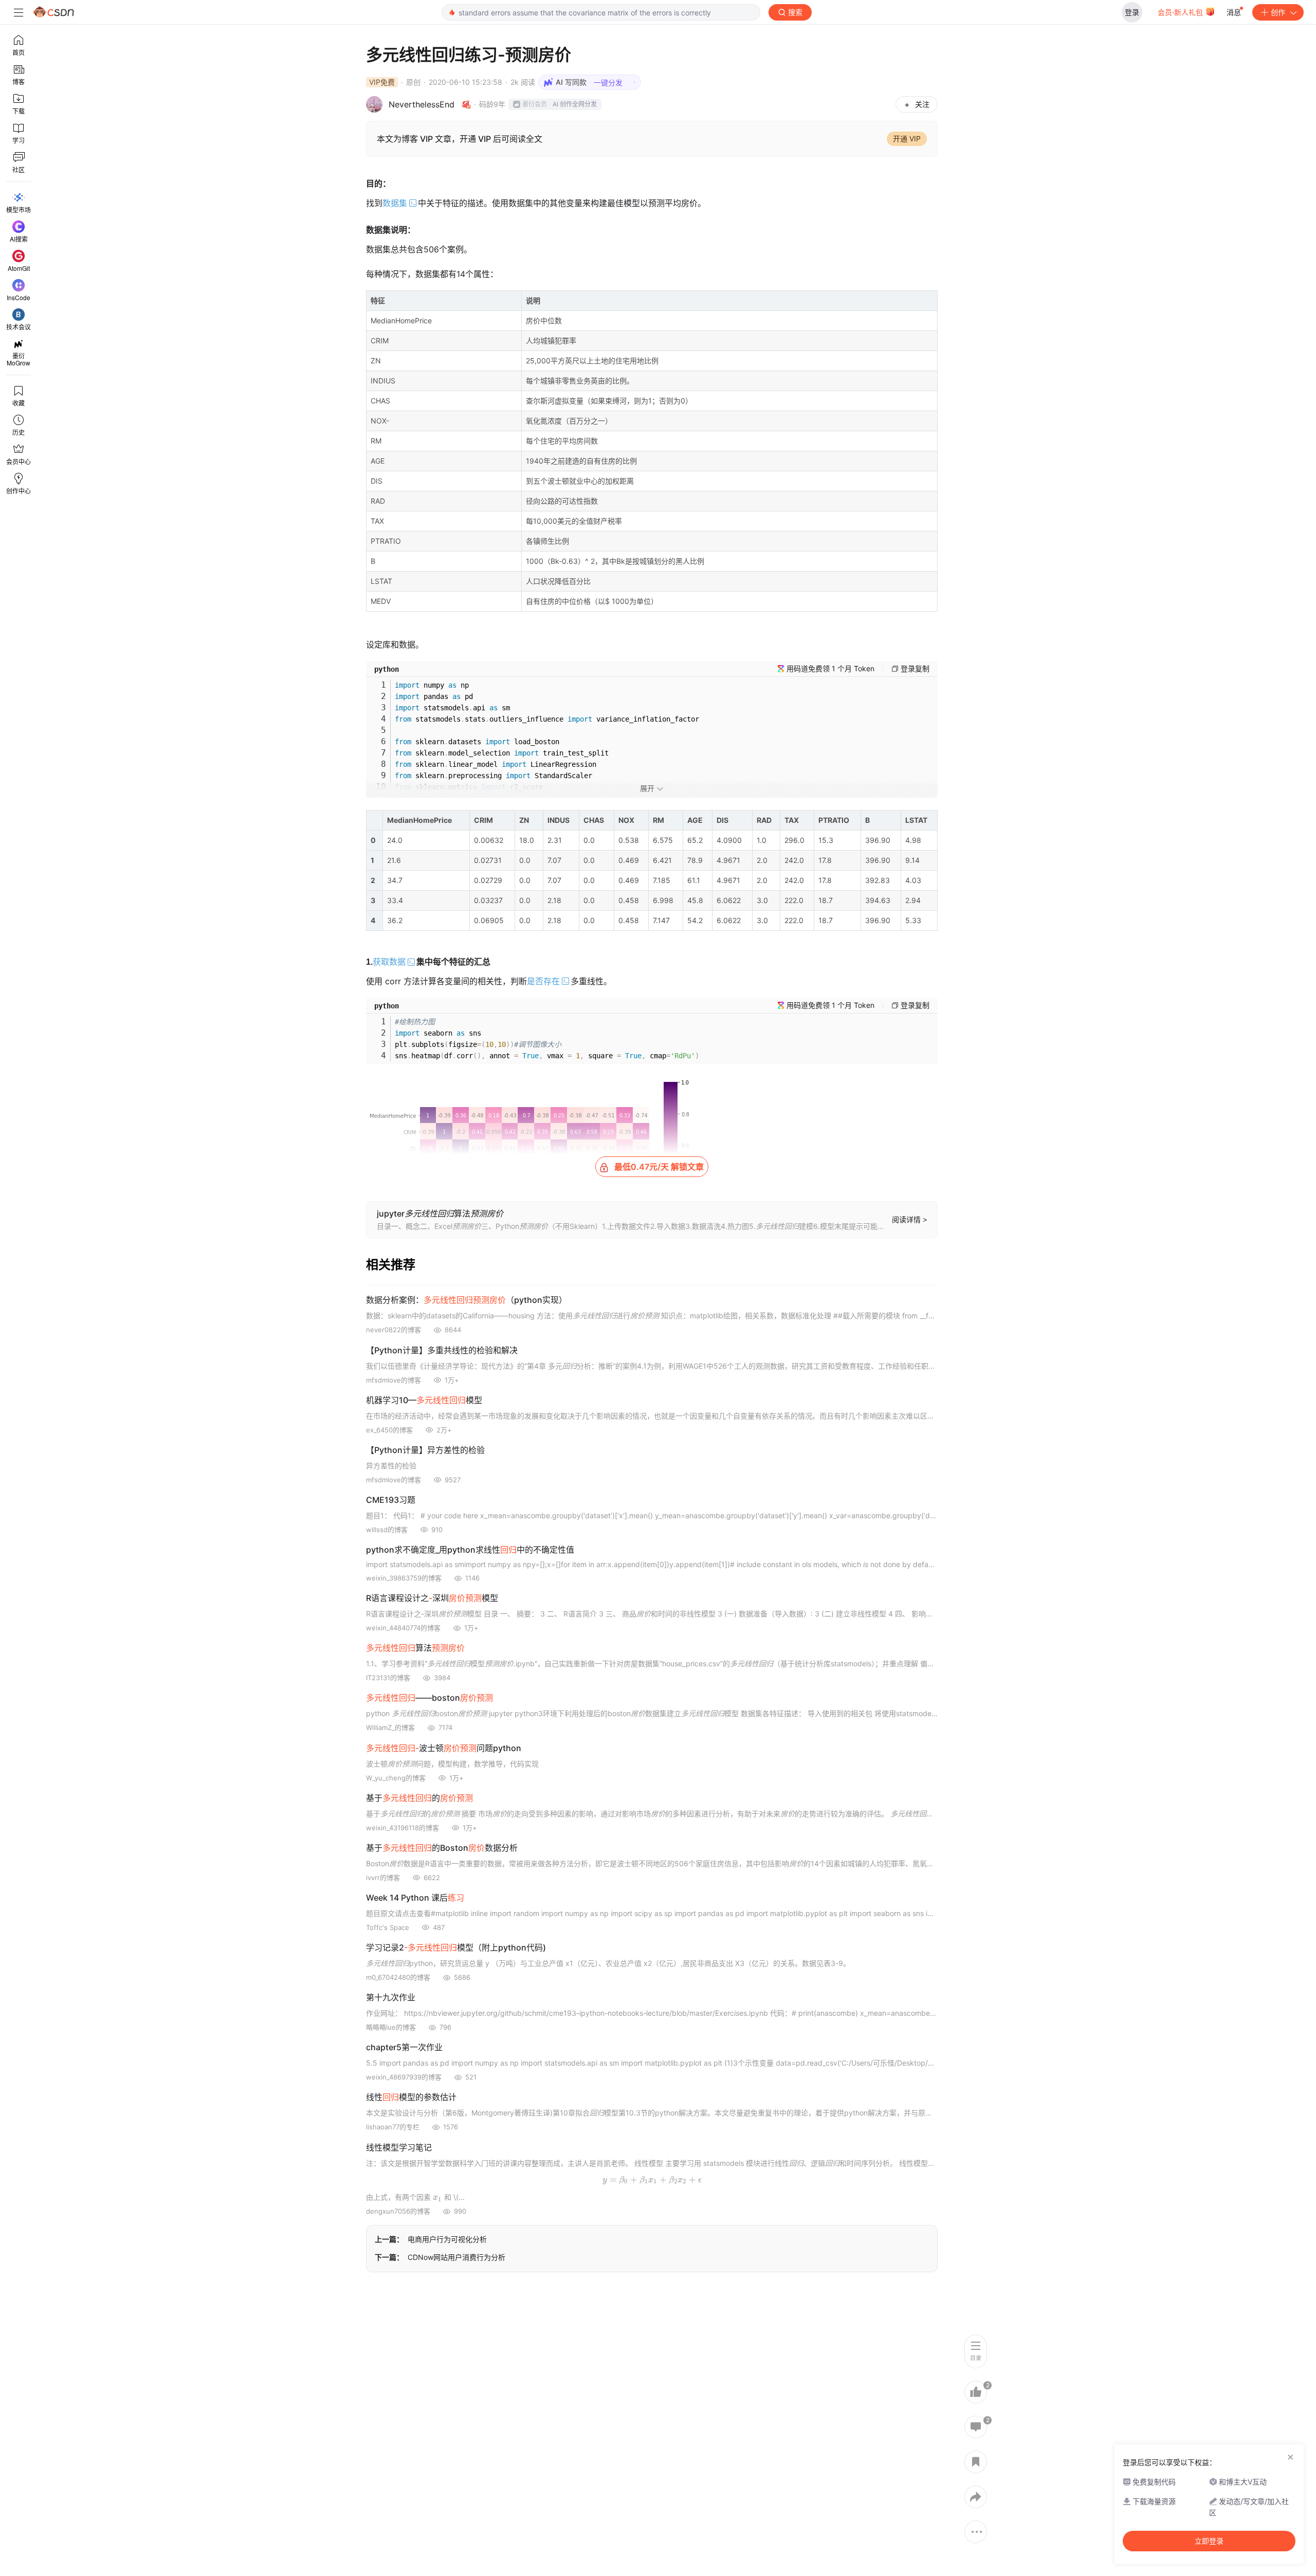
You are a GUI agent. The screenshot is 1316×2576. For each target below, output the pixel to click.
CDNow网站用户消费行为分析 (456, 2257)
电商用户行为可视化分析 (447, 2239)
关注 (922, 104)
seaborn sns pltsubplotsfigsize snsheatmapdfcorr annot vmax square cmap (547, 1039)
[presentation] (652, 2179)
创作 (1278, 12)
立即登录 (1209, 2541)
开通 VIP (907, 139)
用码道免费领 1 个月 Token (830, 668)
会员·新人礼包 (1181, 12)
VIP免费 (382, 82)
